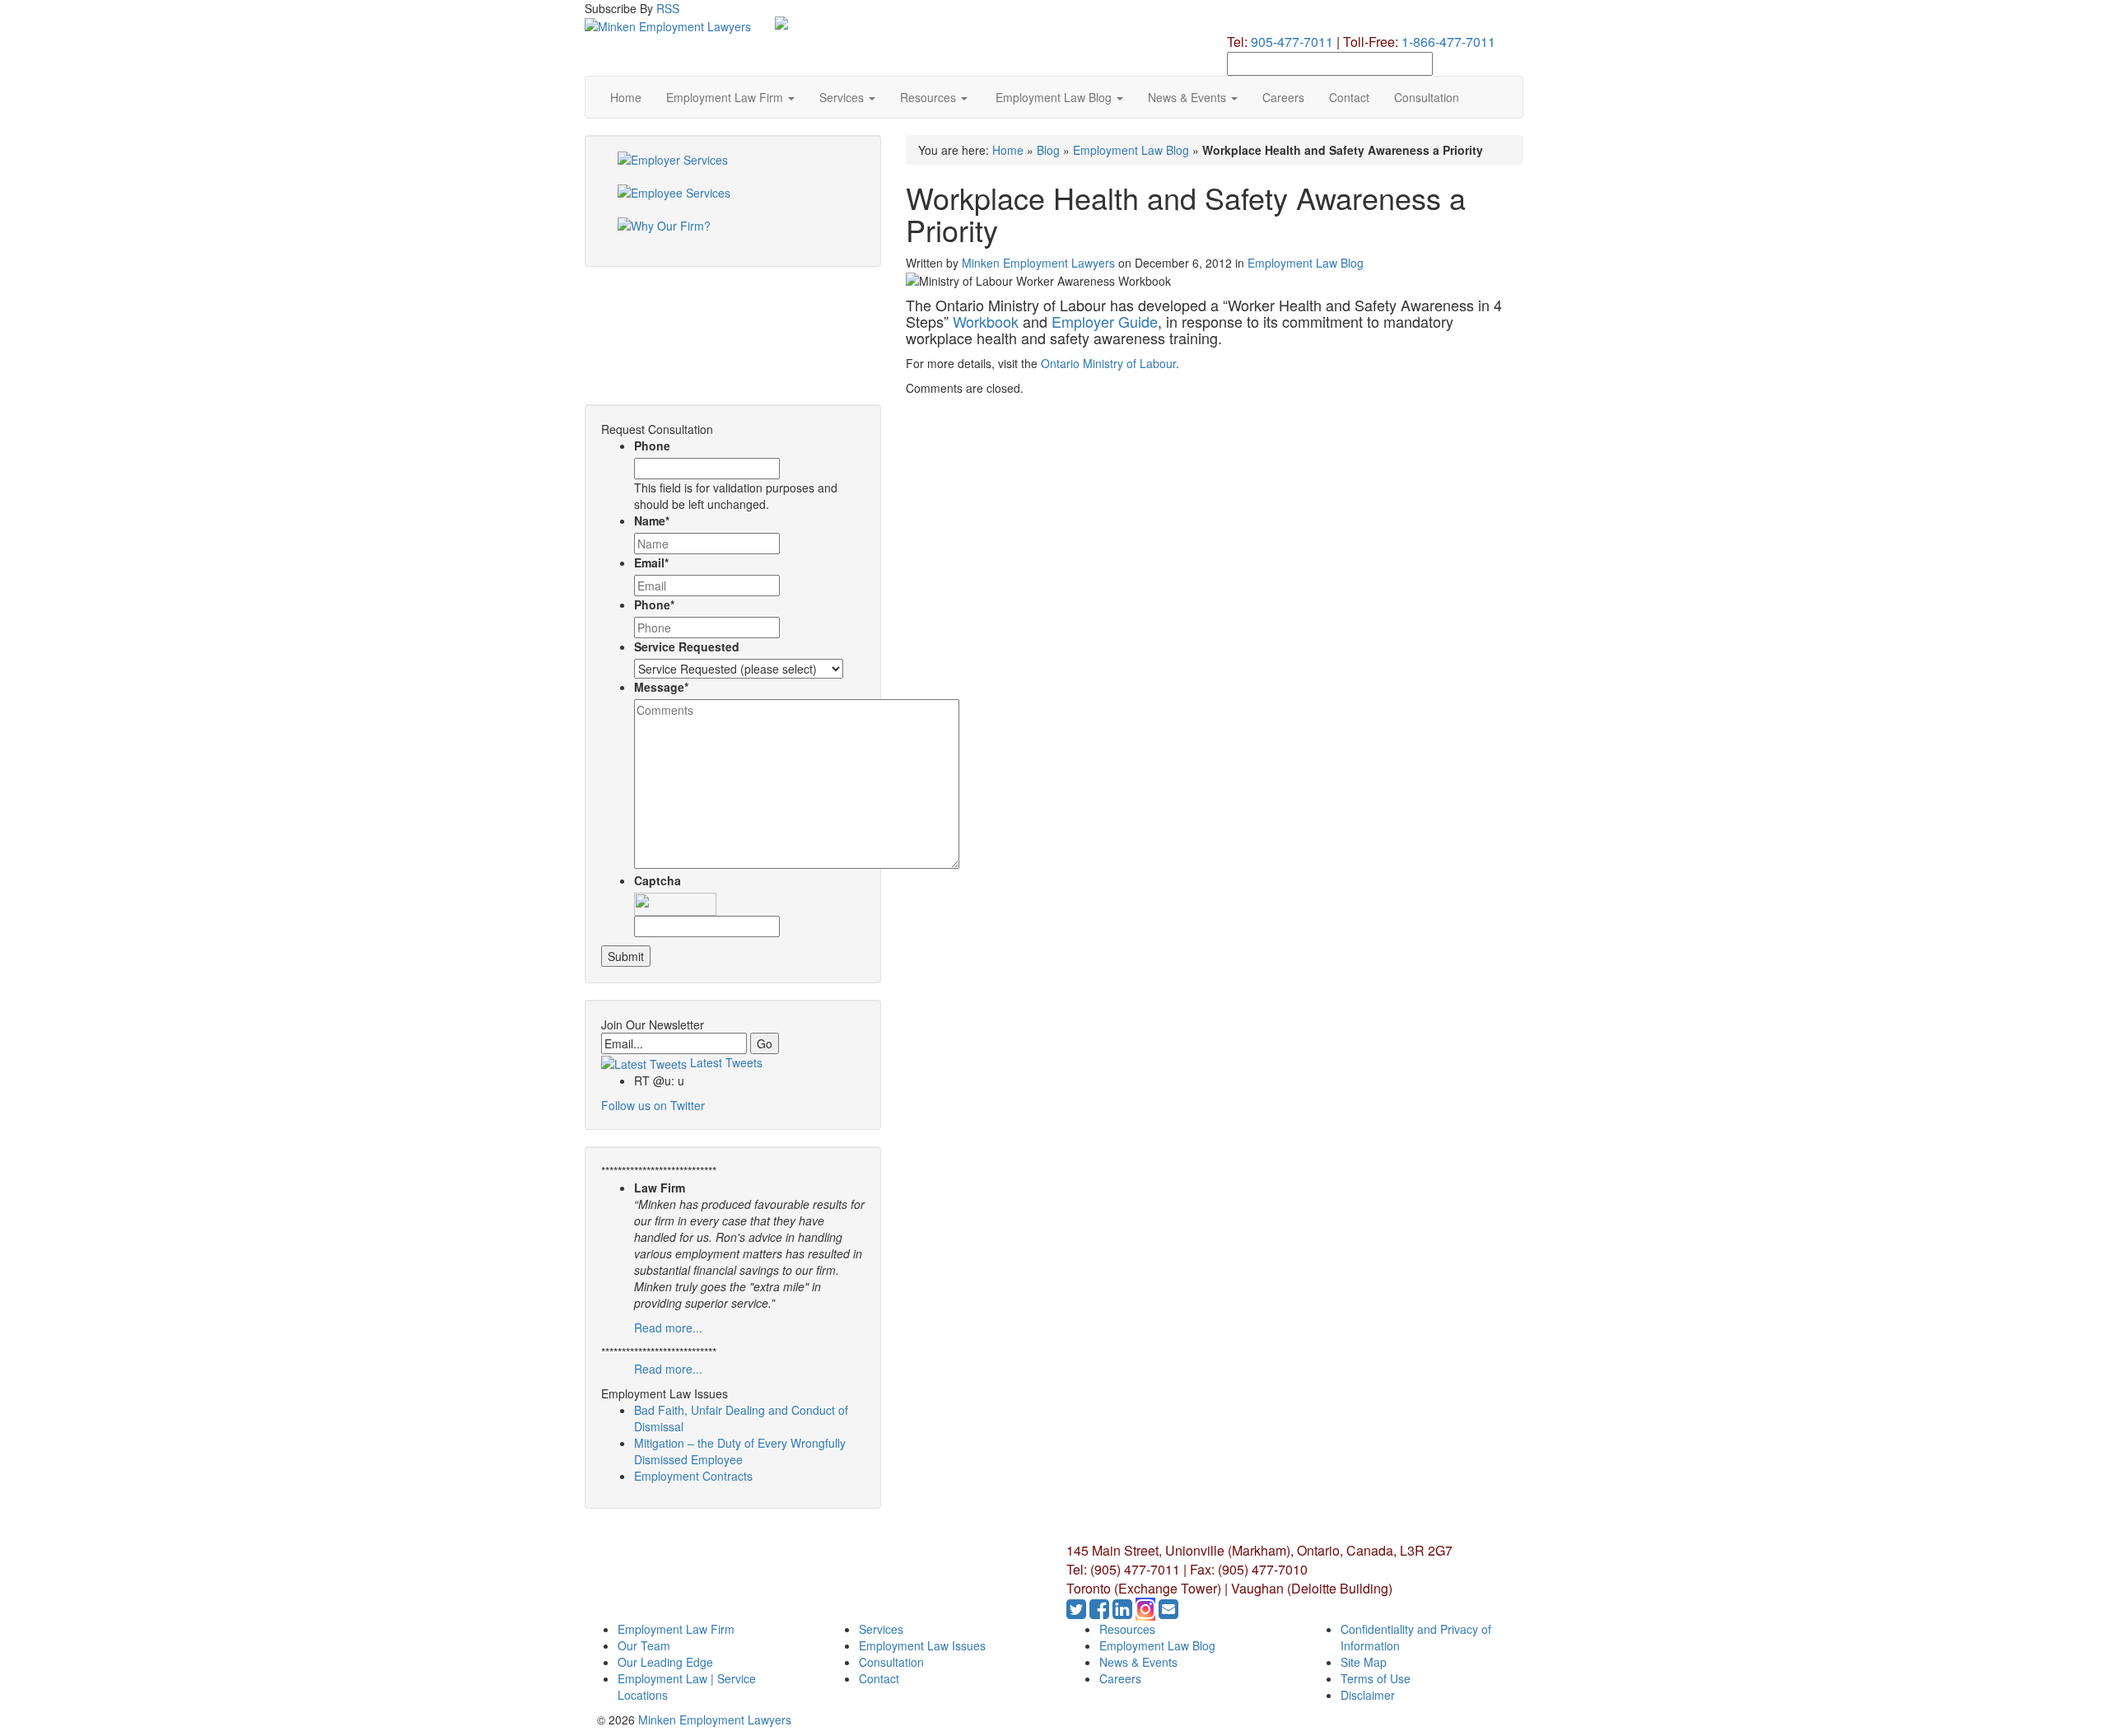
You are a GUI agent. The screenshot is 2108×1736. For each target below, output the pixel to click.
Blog (1048, 150)
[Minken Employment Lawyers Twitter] (1078, 1612)
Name (652, 520)
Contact (1349, 97)
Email (651, 562)
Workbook (986, 321)
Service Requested (687, 646)
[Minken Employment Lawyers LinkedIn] (1124, 1612)
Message (661, 687)
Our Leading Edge (665, 1662)
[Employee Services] (733, 201)
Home (626, 97)
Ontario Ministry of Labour (1108, 363)
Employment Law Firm (726, 97)
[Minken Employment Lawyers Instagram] (1147, 1612)
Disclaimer (1368, 1695)
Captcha (658, 880)
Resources (930, 97)
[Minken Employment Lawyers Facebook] (1101, 1612)
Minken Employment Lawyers (1038, 263)
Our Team (644, 1645)
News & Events (1189, 97)
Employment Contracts (693, 1476)
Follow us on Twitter (653, 1105)
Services (843, 97)
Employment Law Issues (922, 1645)
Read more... (668, 1328)
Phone (652, 446)
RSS (668, 8)
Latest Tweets (725, 1062)
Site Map (1364, 1662)
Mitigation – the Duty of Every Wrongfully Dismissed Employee (740, 1451)
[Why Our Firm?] (733, 234)
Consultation (1427, 97)
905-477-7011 (1292, 42)
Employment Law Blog (1054, 97)
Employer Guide (1105, 321)
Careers (1283, 97)
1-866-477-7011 (1448, 42)
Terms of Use (1376, 1678)
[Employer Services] (733, 168)
